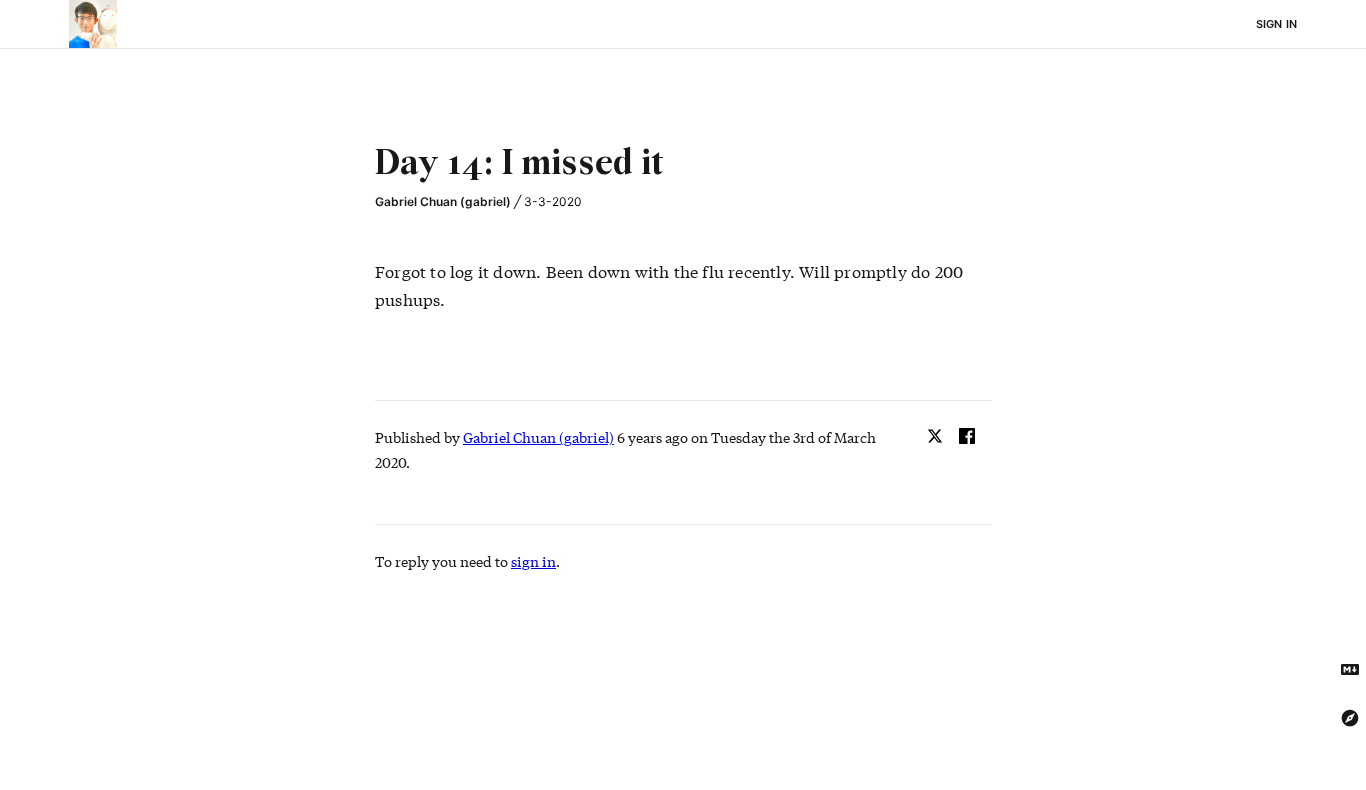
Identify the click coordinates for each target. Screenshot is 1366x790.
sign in (533, 561)
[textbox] (683, 165)
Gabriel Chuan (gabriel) (443, 201)
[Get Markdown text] (1350, 670)
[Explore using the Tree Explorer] (1350, 718)
